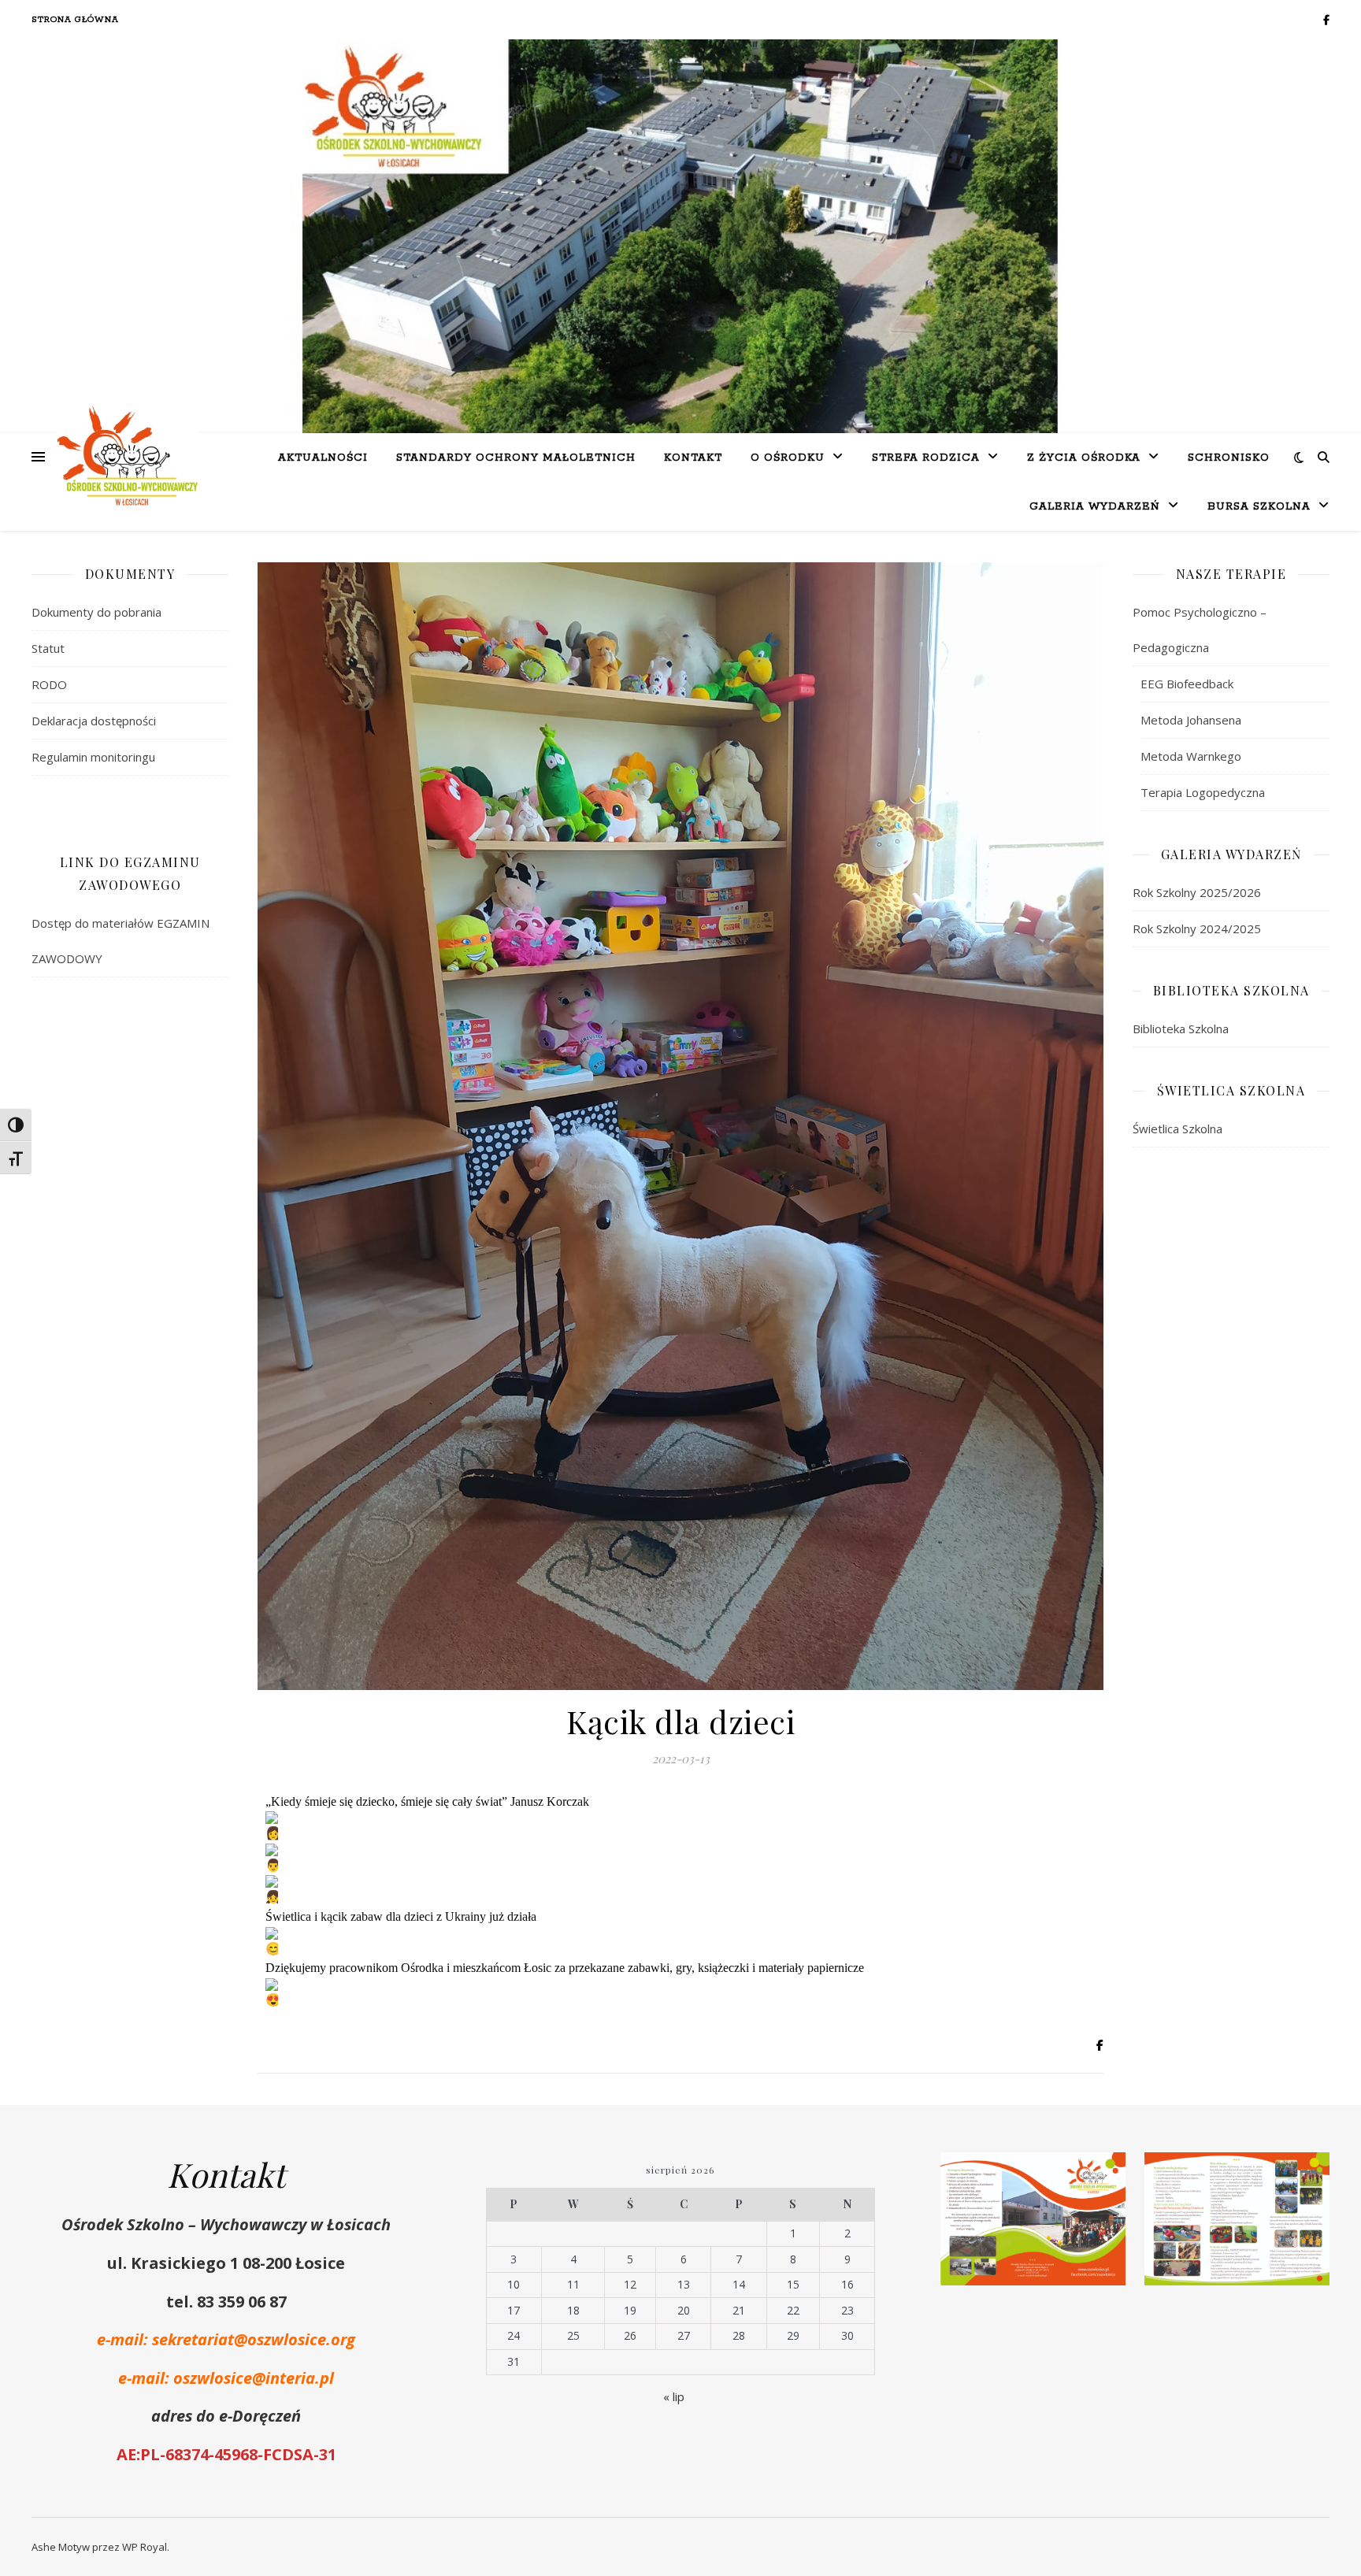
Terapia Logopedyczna (1203, 792)
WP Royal (145, 2547)
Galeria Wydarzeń (1095, 507)
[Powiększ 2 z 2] (1309, 2173)
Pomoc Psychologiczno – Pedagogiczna (1200, 630)
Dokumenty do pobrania (96, 612)
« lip (674, 2396)
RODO (49, 684)
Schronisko (1229, 458)
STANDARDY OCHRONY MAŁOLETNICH (516, 458)
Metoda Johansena (1191, 720)
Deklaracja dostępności (94, 721)
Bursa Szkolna (1259, 507)
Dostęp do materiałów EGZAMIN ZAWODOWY (121, 941)
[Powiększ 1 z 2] (1105, 2173)
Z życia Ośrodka (1084, 458)
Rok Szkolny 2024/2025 (1197, 928)
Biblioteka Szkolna (1181, 1029)
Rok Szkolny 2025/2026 (1197, 892)
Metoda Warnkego (1191, 756)
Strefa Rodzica (926, 458)
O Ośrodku (788, 458)
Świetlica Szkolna (1177, 1129)
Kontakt (693, 458)
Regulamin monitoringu (93, 757)
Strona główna (75, 20)
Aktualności (323, 458)
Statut (48, 648)
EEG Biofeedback (1187, 684)
